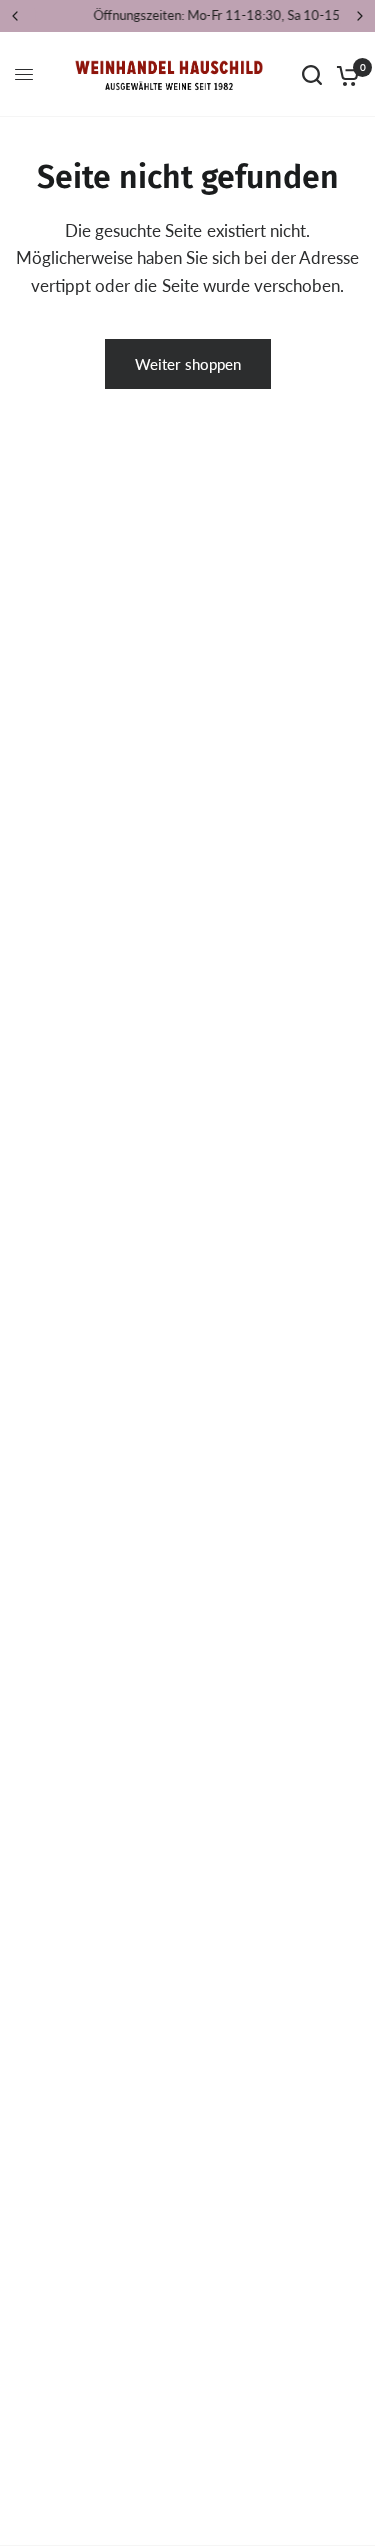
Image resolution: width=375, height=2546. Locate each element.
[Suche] (312, 74)
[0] (344, 74)
